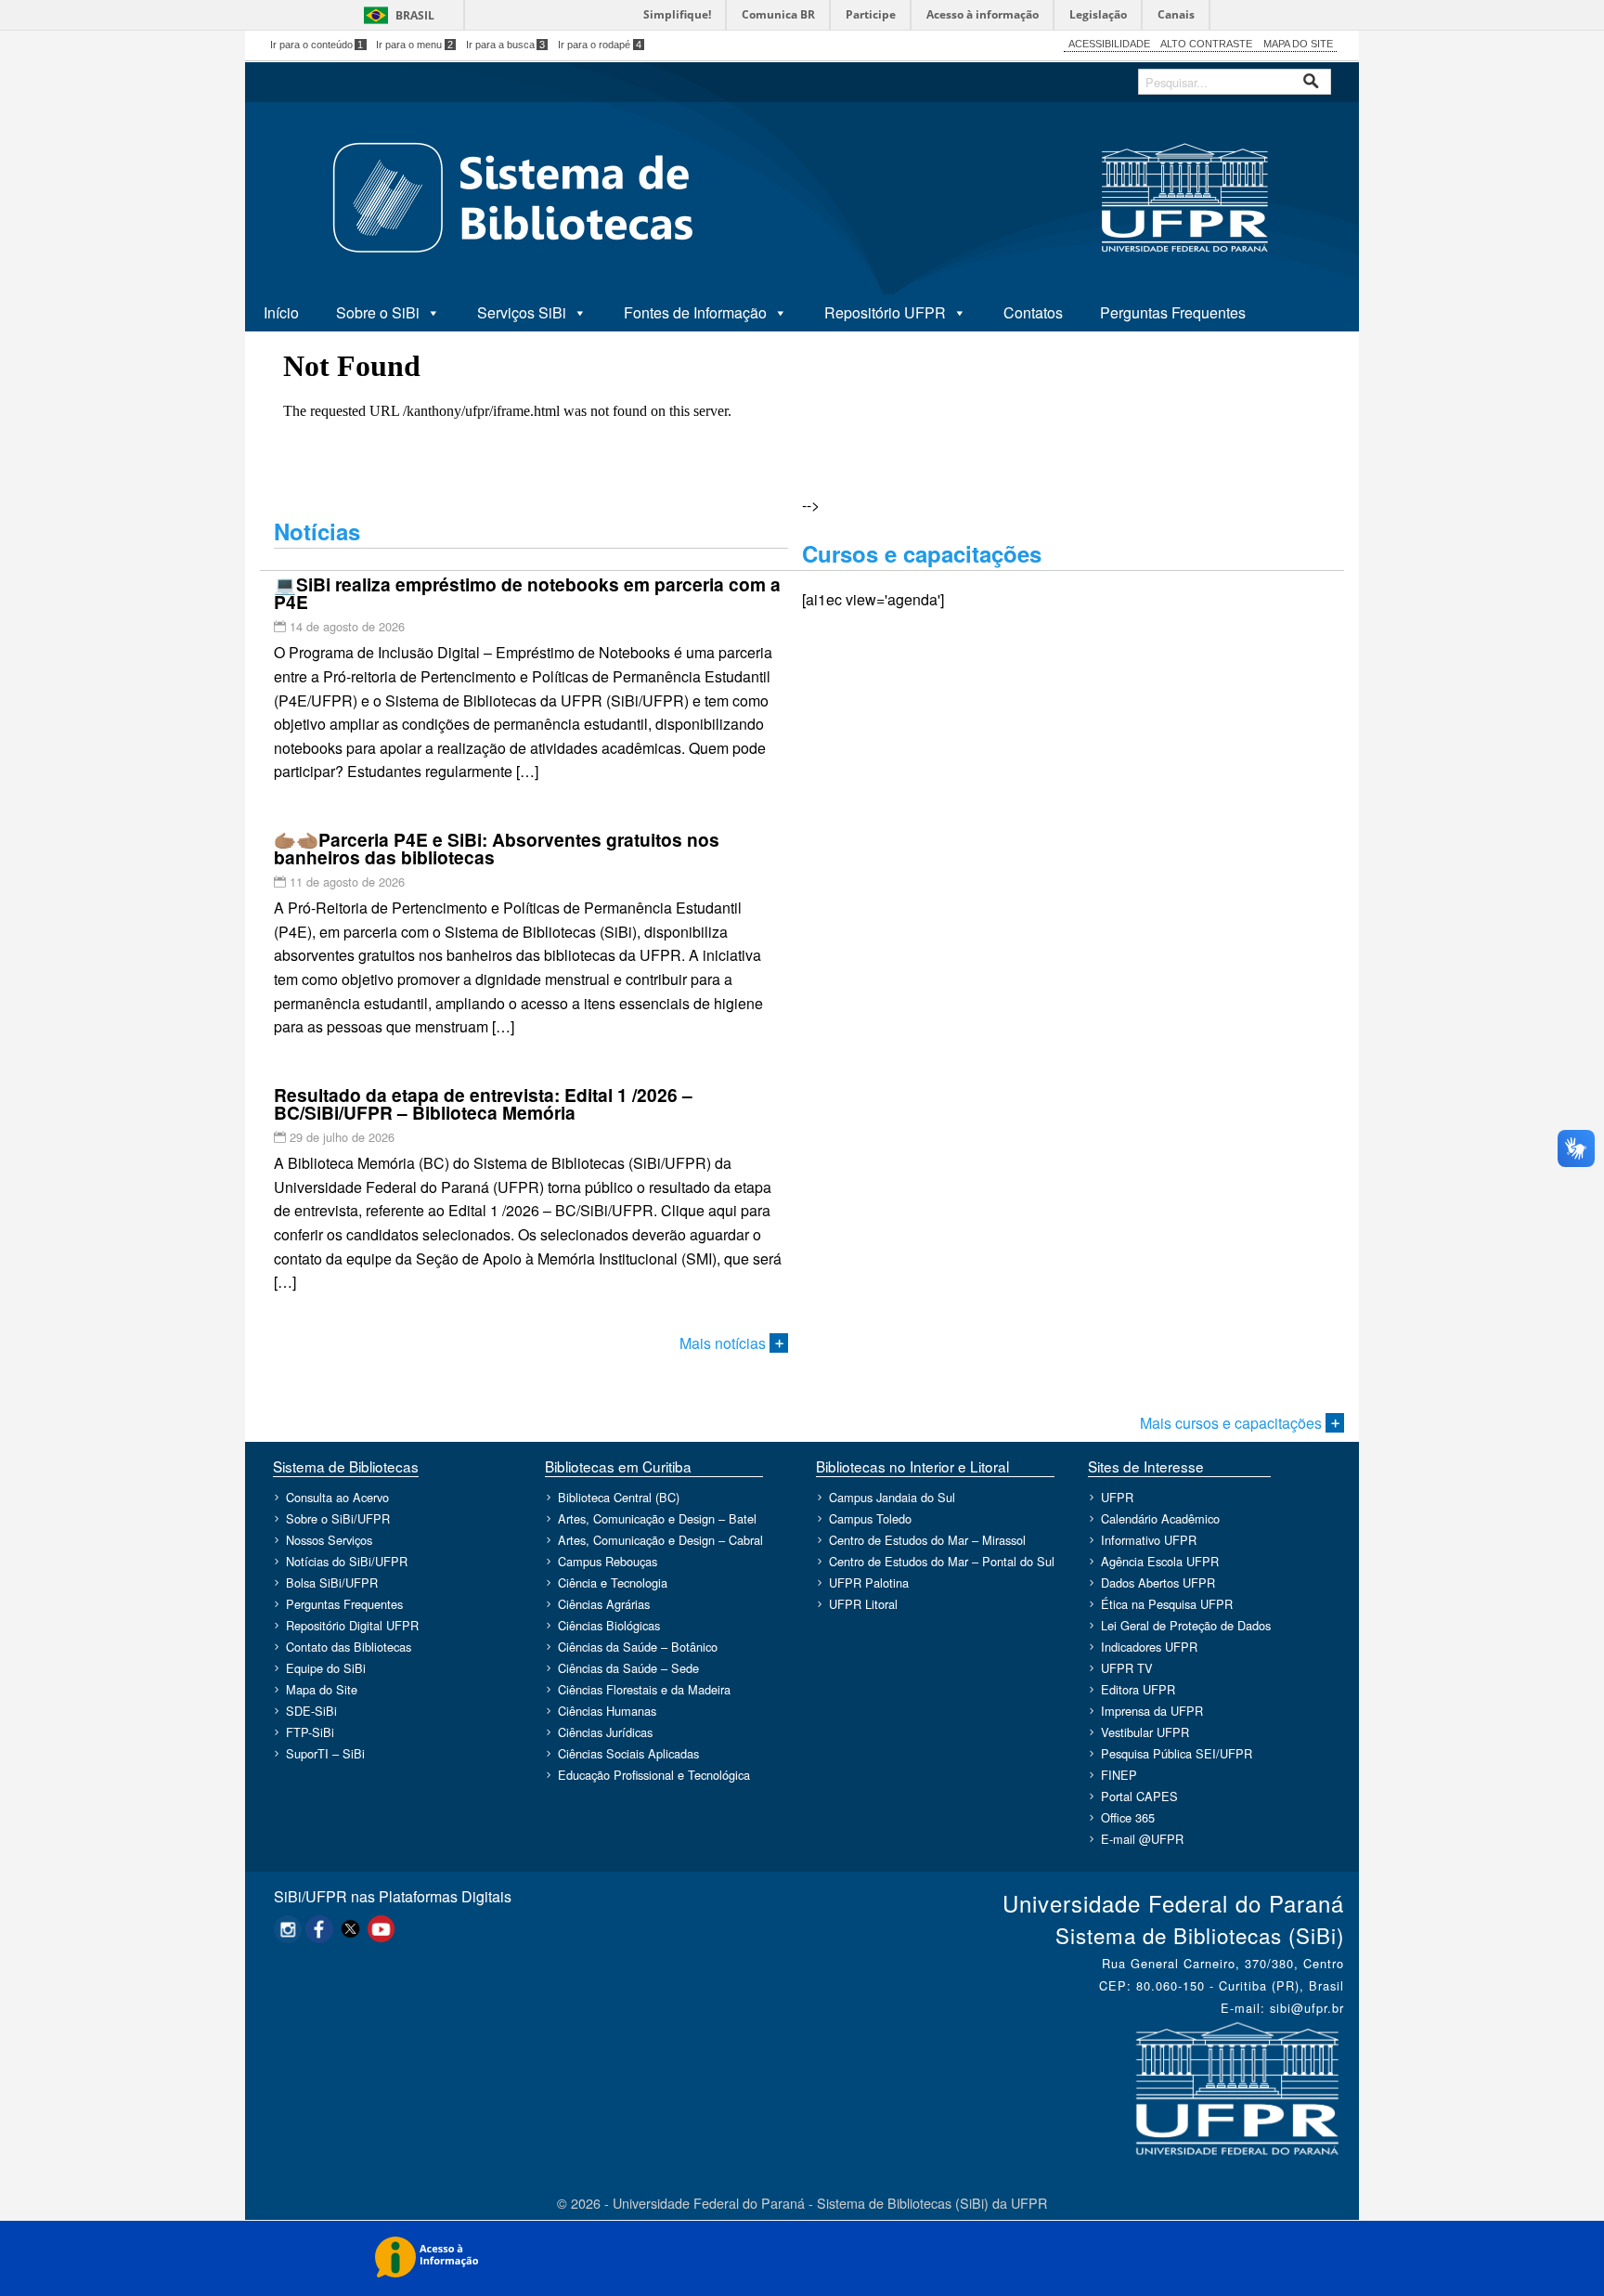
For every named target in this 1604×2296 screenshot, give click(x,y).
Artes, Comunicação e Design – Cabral (660, 1540)
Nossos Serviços (329, 1540)
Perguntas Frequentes (1173, 312)
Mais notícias (724, 1343)
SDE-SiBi (311, 1711)
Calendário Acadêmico (1160, 1518)
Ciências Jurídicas (605, 1732)
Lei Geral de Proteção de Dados (1186, 1625)
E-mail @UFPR (1142, 1839)
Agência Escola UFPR (1160, 1561)
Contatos (1033, 312)
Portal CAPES (1139, 1796)
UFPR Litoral (863, 1604)
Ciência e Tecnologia (613, 1583)
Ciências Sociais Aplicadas (628, 1753)
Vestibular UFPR (1145, 1732)
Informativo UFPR (1149, 1540)
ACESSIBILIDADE (1109, 44)
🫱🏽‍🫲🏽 (497, 848)
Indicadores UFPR (1149, 1647)
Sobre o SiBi (378, 312)
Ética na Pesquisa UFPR (1167, 1604)
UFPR (1117, 1497)
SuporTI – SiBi (325, 1753)
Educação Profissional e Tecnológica (654, 1775)
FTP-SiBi (310, 1732)
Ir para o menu (414, 45)
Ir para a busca (506, 45)
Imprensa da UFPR (1152, 1711)
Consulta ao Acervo (337, 1497)
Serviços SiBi (522, 312)
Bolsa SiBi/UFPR (332, 1583)
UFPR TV (1127, 1668)
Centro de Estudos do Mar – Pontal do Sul (942, 1561)
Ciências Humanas (607, 1711)
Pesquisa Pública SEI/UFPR (1177, 1753)
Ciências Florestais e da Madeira (644, 1689)
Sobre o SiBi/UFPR (338, 1518)
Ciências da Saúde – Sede (628, 1668)
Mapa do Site (322, 1689)
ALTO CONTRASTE (1206, 44)
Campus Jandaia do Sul (892, 1497)
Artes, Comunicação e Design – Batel (657, 1518)
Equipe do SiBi (326, 1668)
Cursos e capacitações (922, 553)
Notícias (317, 531)
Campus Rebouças (608, 1561)
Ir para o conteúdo (317, 45)
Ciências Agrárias (604, 1604)
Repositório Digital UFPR (352, 1625)
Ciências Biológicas (609, 1625)
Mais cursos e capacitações (1233, 1423)
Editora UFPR (1138, 1689)
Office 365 (1128, 1817)
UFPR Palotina (869, 1583)
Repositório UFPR (885, 312)
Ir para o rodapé (600, 45)
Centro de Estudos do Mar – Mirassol (927, 1540)
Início (281, 312)
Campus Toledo (870, 1518)
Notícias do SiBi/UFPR (347, 1561)
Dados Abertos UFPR (1158, 1583)
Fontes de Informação (695, 312)
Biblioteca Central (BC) (619, 1497)
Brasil (415, 15)
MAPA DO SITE (1298, 44)
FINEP (1119, 1775)
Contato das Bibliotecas (349, 1647)
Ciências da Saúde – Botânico (638, 1647)
